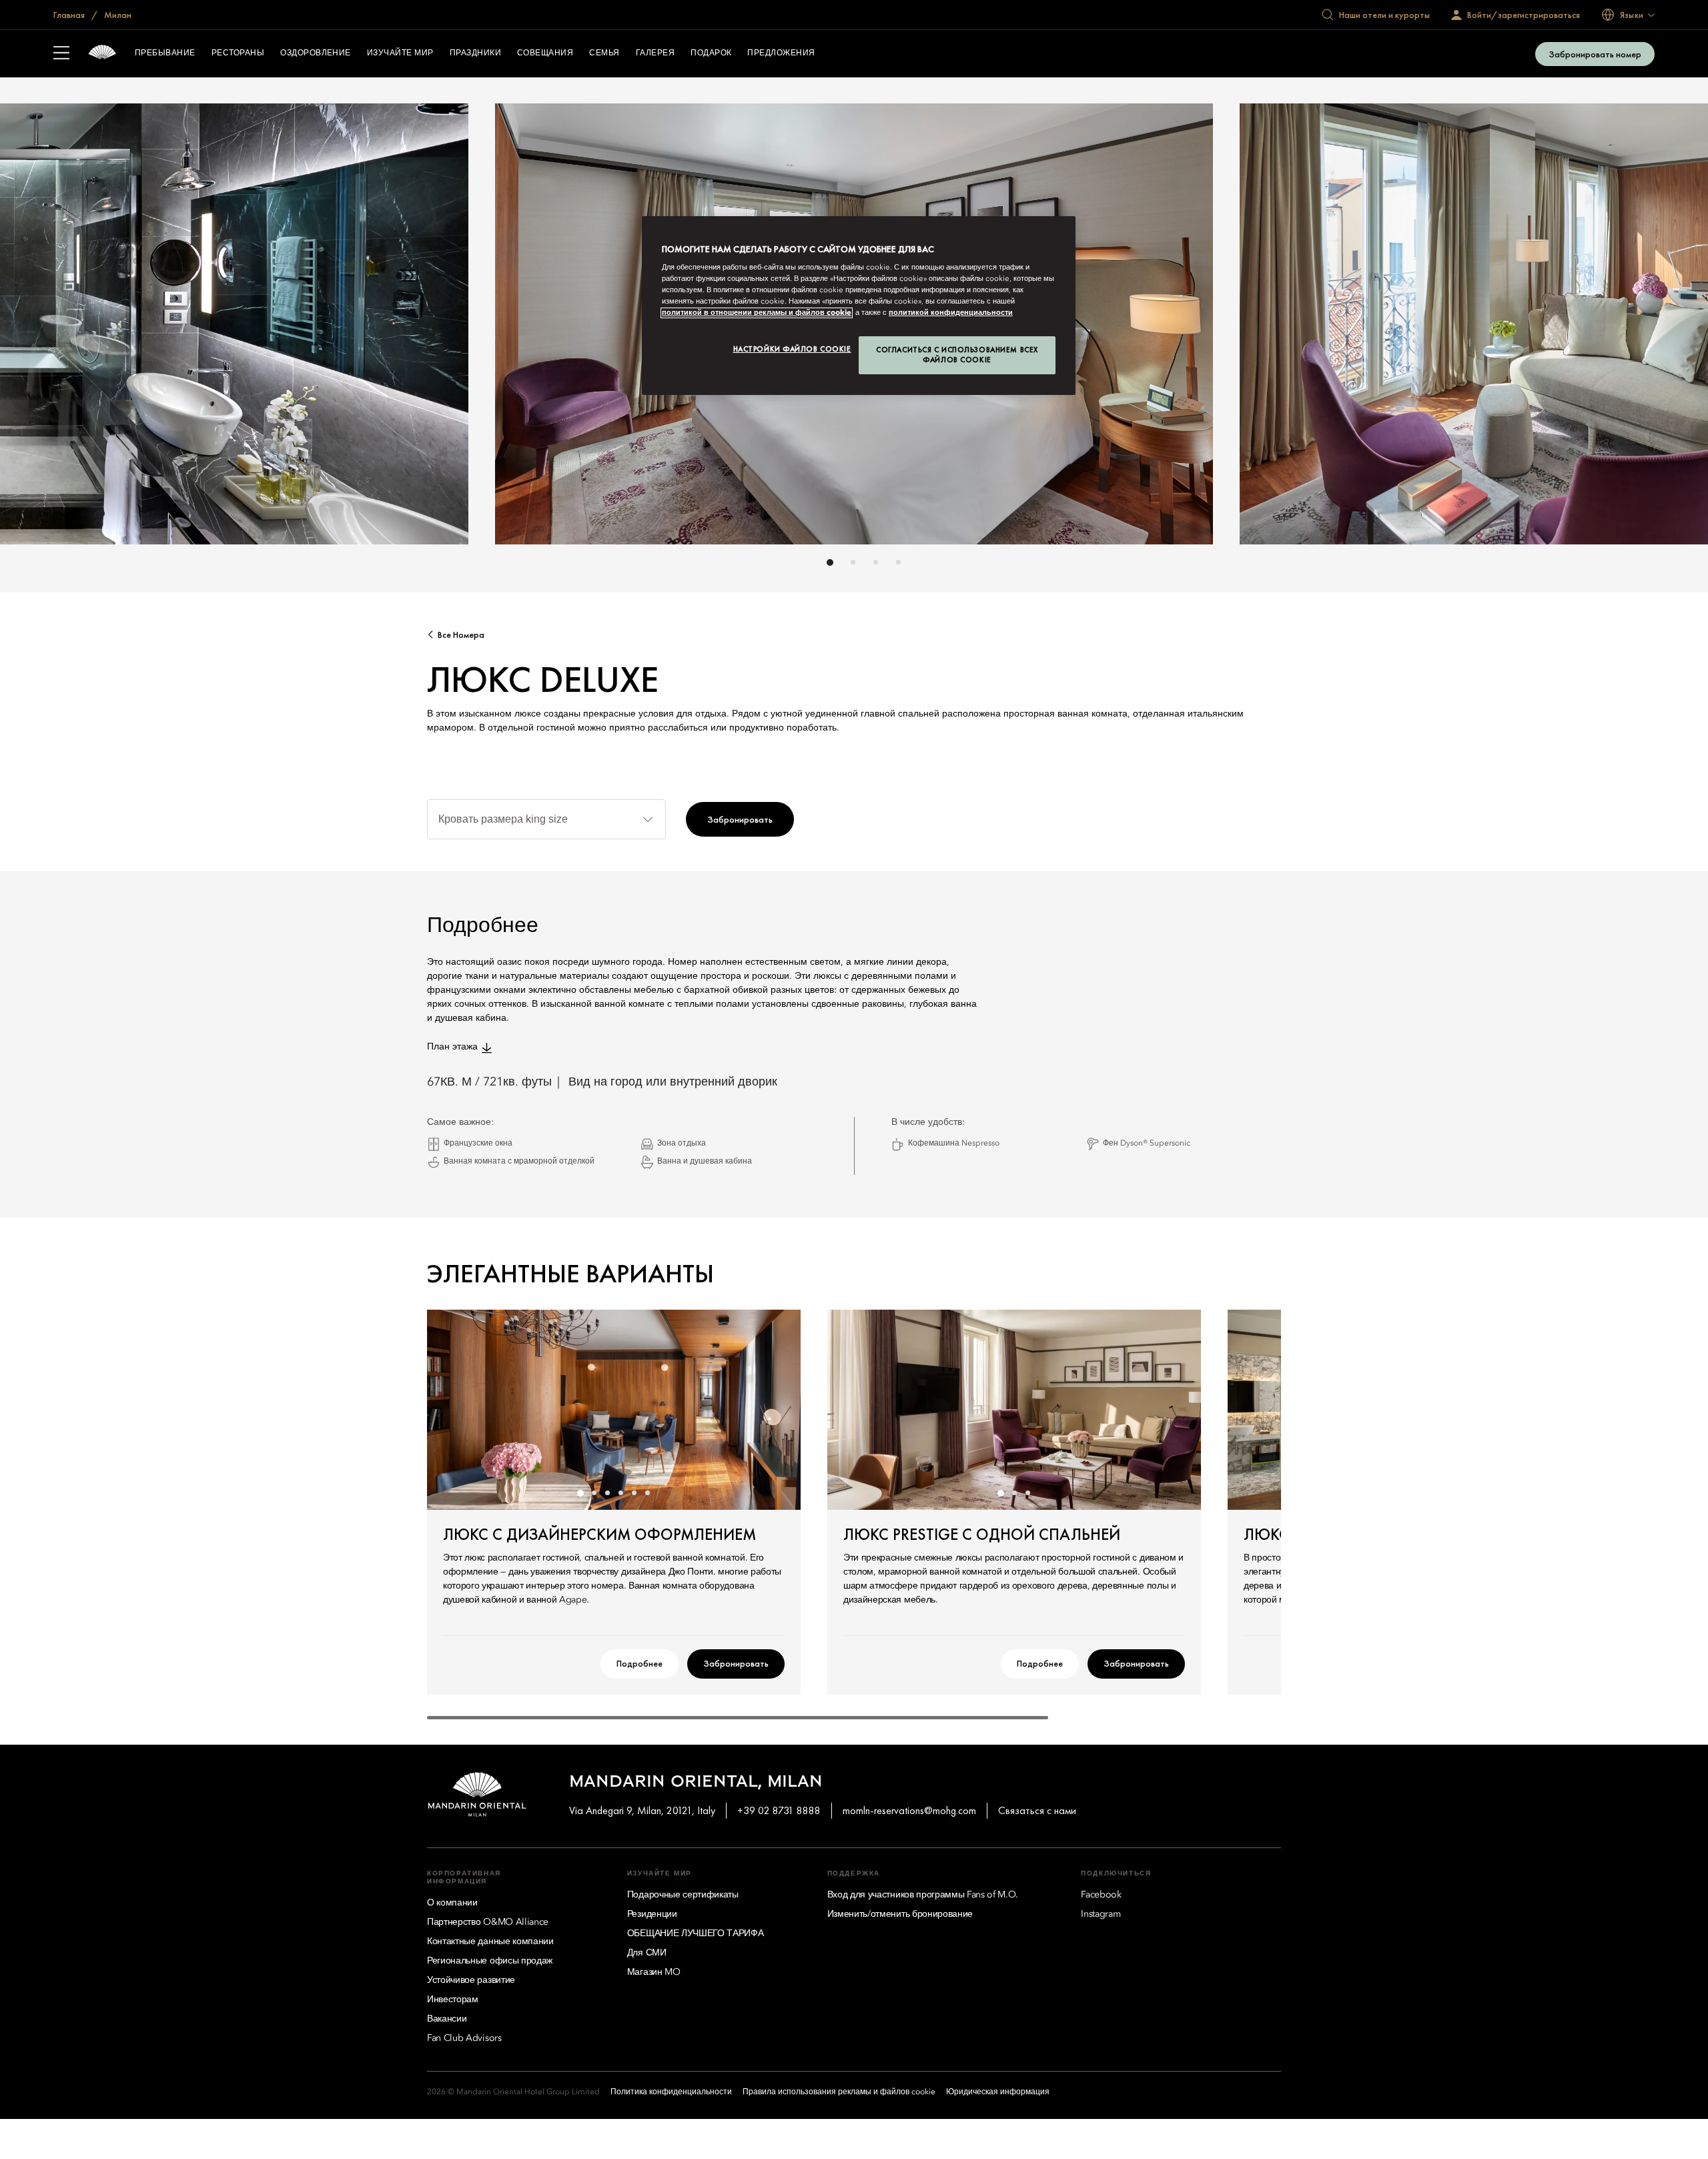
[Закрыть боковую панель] (61, 54)
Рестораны (238, 53)
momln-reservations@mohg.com (909, 1810)
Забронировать (740, 819)
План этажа (452, 1047)
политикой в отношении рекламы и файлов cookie (757, 313)
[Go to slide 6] (647, 1493)
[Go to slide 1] (830, 562)
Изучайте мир (400, 53)
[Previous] (534, 328)
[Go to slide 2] (853, 562)
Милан (117, 15)
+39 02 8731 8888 (779, 1810)
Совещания (545, 53)
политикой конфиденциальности (951, 313)
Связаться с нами (1037, 1810)
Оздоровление (316, 53)
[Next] (1174, 328)
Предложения (781, 53)
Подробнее (639, 1663)
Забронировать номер (1595, 54)
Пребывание (165, 53)
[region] (859, 306)
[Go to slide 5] (634, 1493)
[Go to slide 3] (876, 562)
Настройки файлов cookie (792, 349)
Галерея (655, 53)
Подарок (711, 53)
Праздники (475, 53)
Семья (604, 53)
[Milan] (102, 54)
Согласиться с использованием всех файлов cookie (957, 355)
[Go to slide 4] (898, 562)
